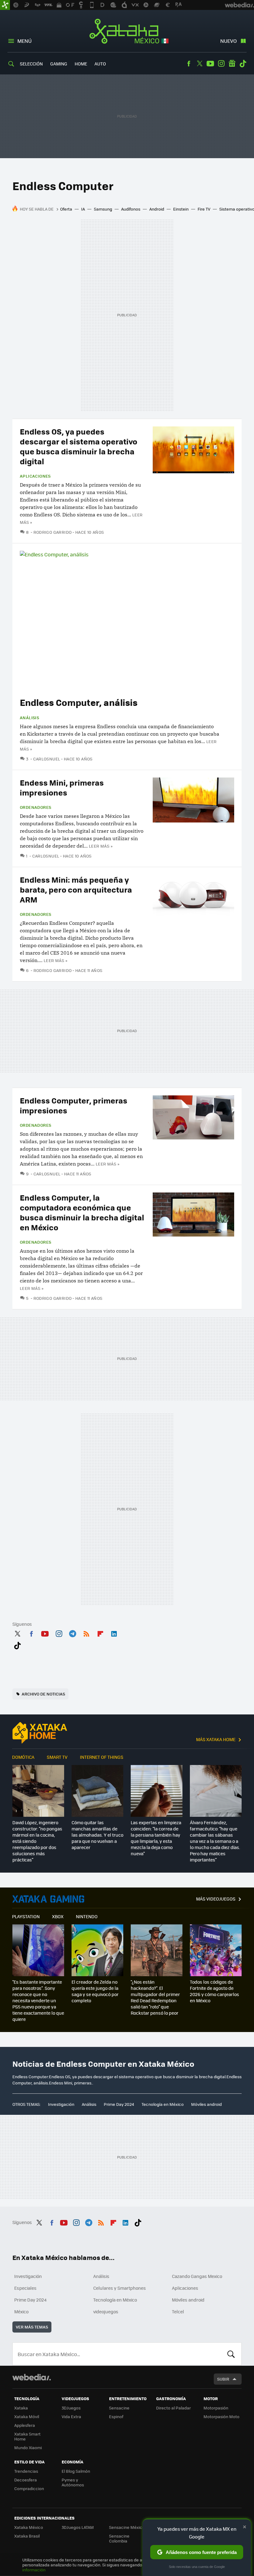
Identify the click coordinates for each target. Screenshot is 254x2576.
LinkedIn (114, 1633)
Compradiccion (29, 2488)
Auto (100, 64)
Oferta (66, 209)
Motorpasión (216, 2408)
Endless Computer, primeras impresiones (74, 1105)
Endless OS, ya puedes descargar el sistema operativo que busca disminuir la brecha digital (79, 446)
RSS (86, 1633)
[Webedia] (32, 2377)
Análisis (29, 718)
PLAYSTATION (26, 1916)
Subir (223, 2379)
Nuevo (228, 41)
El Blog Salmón (76, 2471)
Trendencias (26, 2471)
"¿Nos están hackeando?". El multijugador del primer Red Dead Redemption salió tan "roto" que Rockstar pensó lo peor (155, 1997)
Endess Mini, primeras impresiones (62, 787)
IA (83, 209)
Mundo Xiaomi (28, 2447)
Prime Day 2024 (119, 2104)
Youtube (210, 64)
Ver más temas (32, 2327)
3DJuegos (71, 2408)
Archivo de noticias (43, 1694)
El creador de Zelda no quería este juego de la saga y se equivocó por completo (95, 1991)
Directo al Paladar (173, 2408)
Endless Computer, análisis (79, 702)
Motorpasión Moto (221, 2416)
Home (81, 64)
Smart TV (57, 1757)
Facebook (189, 64)
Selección (31, 64)
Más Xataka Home (216, 1739)
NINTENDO (87, 1916)
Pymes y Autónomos (73, 2482)
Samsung (103, 209)
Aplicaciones (35, 476)
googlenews (232, 64)
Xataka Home (40, 1733)
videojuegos (106, 2311)
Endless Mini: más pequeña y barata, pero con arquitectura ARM (76, 889)
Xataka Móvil (27, 2416)
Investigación (61, 2104)
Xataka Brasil (27, 2536)
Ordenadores (35, 807)
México (21, 2311)
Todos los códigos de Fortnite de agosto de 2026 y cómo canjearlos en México (215, 1991)
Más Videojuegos (216, 1899)
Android (157, 209)
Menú (24, 41)
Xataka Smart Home (27, 2436)
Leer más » (101, 846)
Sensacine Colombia (119, 2538)
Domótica (23, 1757)
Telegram (72, 1633)
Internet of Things (102, 1757)
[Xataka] (5, 5)
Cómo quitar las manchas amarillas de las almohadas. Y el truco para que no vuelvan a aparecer (97, 1835)
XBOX (58, 1916)
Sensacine (119, 2408)
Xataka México (127, 32)
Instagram (221, 64)
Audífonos (131, 209)
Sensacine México (127, 2527)
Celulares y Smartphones (120, 2288)
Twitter (199, 64)
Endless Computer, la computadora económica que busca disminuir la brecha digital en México (82, 1212)
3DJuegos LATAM (78, 2527)
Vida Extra (71, 2416)
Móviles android (206, 2104)
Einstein (181, 209)
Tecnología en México (163, 2104)
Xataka (21, 2408)
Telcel (178, 2311)
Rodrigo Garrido (53, 532)
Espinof (116, 2416)
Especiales (25, 2288)
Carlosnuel (47, 759)
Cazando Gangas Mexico (197, 2276)
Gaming (59, 64)
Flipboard (100, 1633)
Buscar (231, 2354)
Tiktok (243, 64)
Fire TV (204, 209)
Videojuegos (48, 1899)
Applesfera (25, 2425)
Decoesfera (26, 2480)
